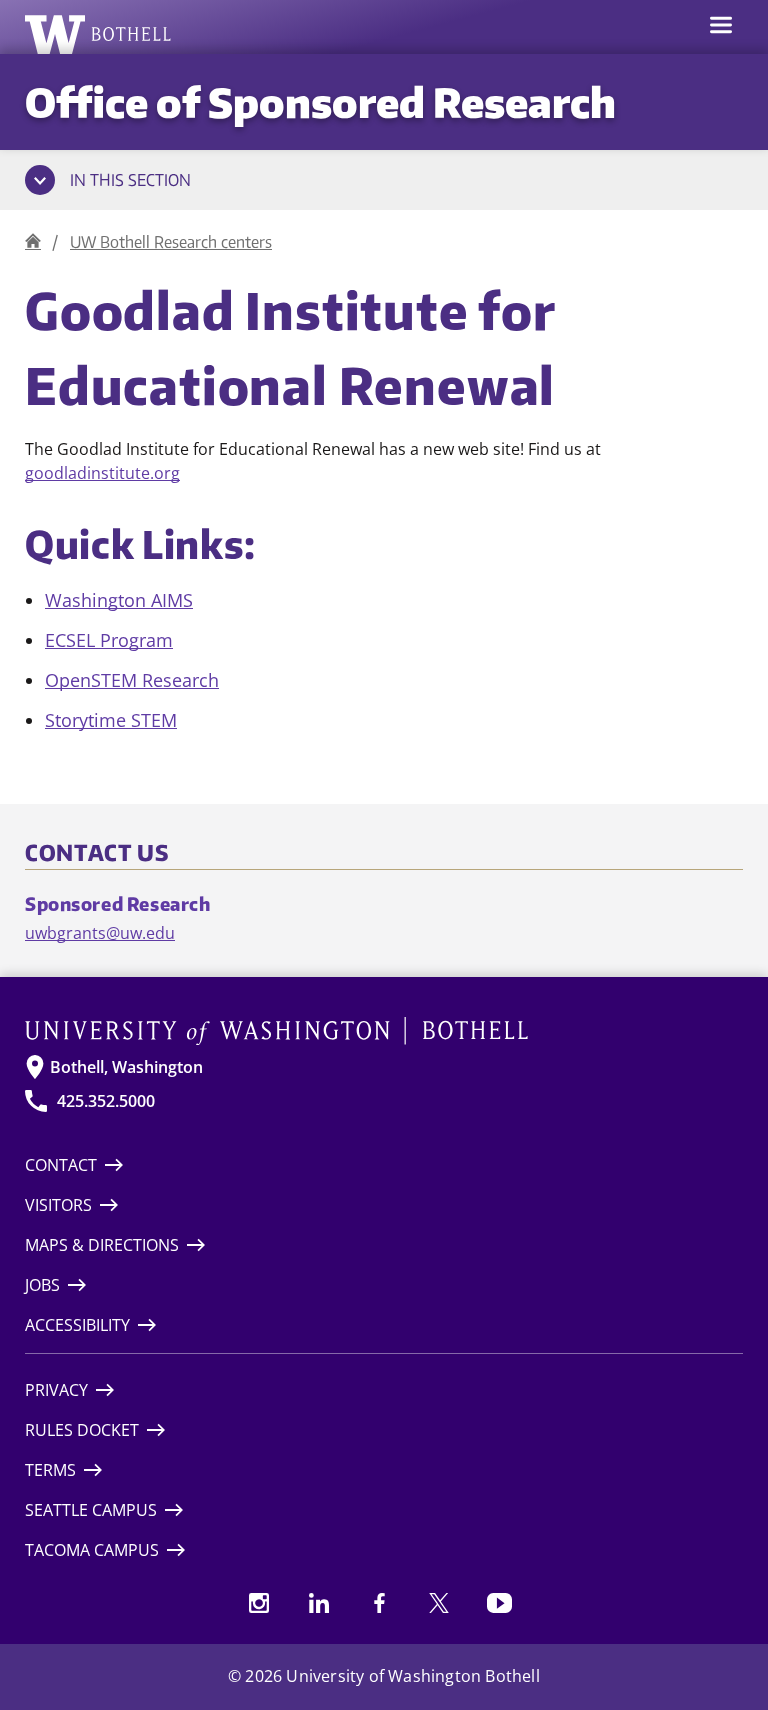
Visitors (58, 1205)
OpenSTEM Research (132, 680)
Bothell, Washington (126, 1067)
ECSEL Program (109, 640)
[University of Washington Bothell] (98, 34)
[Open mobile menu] (721, 27)
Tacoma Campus (92, 1550)
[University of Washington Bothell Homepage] (384, 1031)
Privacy (56, 1390)
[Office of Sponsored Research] (33, 241)
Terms (50, 1470)
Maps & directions (102, 1245)
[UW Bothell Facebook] (379, 1603)
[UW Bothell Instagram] (259, 1603)
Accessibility (77, 1325)
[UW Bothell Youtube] (499, 1603)
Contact (61, 1165)
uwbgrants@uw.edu (100, 933)
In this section (130, 180)
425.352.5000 (106, 1101)
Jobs (42, 1285)
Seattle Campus (91, 1510)
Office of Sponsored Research (320, 102)
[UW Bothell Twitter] (439, 1603)
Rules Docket (82, 1430)
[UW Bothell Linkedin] (319, 1603)
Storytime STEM (111, 720)
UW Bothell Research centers (171, 242)
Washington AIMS (119, 600)
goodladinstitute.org (102, 473)
